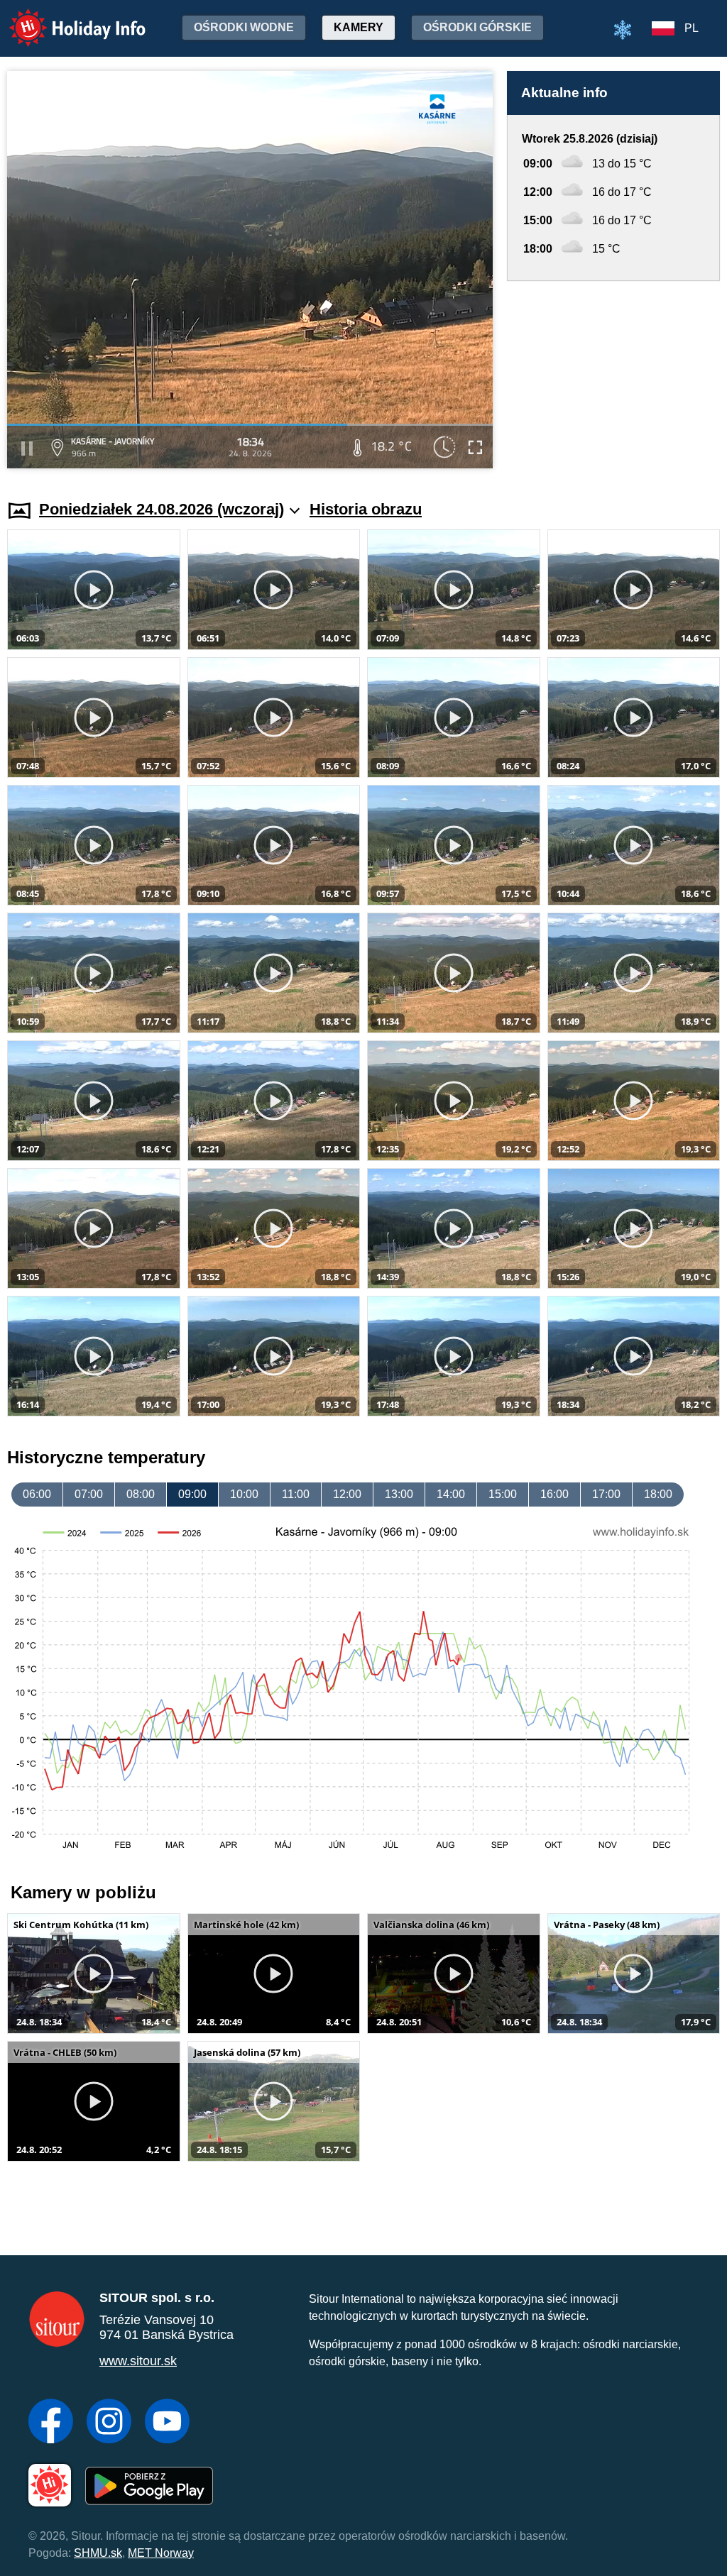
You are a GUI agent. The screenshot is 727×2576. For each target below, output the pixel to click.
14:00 (451, 1494)
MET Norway (161, 2553)
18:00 (658, 1494)
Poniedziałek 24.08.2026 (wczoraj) (162, 509)
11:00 (296, 1494)
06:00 (37, 1494)
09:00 (192, 1494)
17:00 (606, 1494)
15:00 (503, 1494)
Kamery (359, 27)
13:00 (399, 1494)
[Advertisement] (613, 377)
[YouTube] (167, 2423)
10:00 (244, 1494)
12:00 (347, 1494)
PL (692, 28)
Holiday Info (64, 18)
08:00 (141, 1494)
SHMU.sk (98, 2553)
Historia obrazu (366, 509)
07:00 (89, 1494)
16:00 (554, 1494)
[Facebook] (51, 2423)
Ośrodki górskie (477, 27)
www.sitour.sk (138, 2361)
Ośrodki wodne (244, 27)
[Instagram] (109, 2423)
